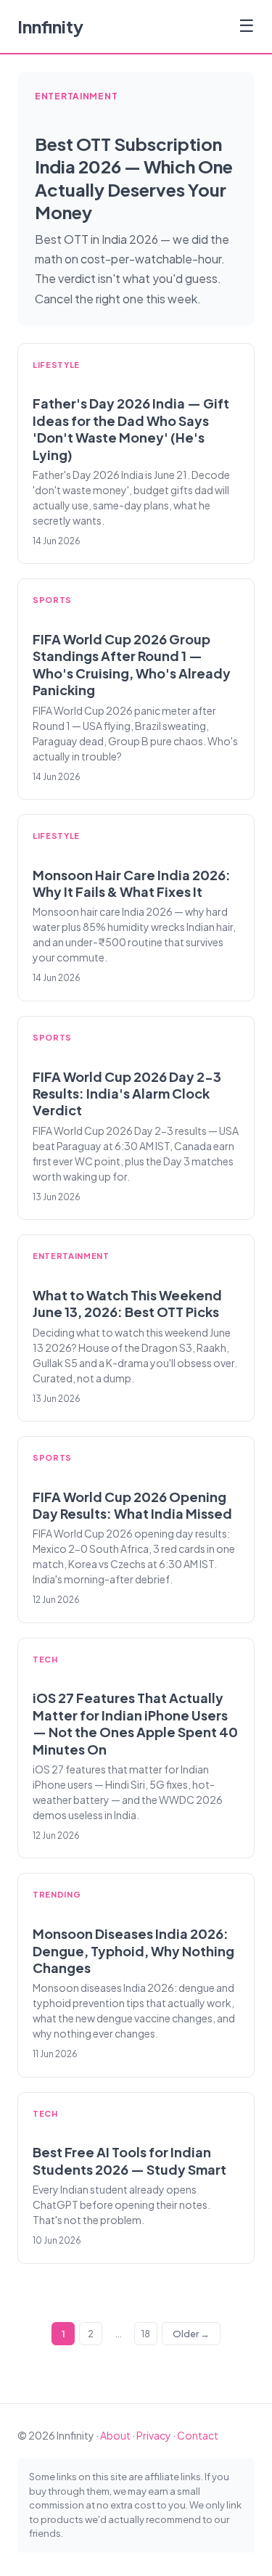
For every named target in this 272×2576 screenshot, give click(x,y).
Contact (198, 2435)
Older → (191, 2334)
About (115, 2435)
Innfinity (50, 26)
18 (146, 2334)
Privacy (154, 2435)
